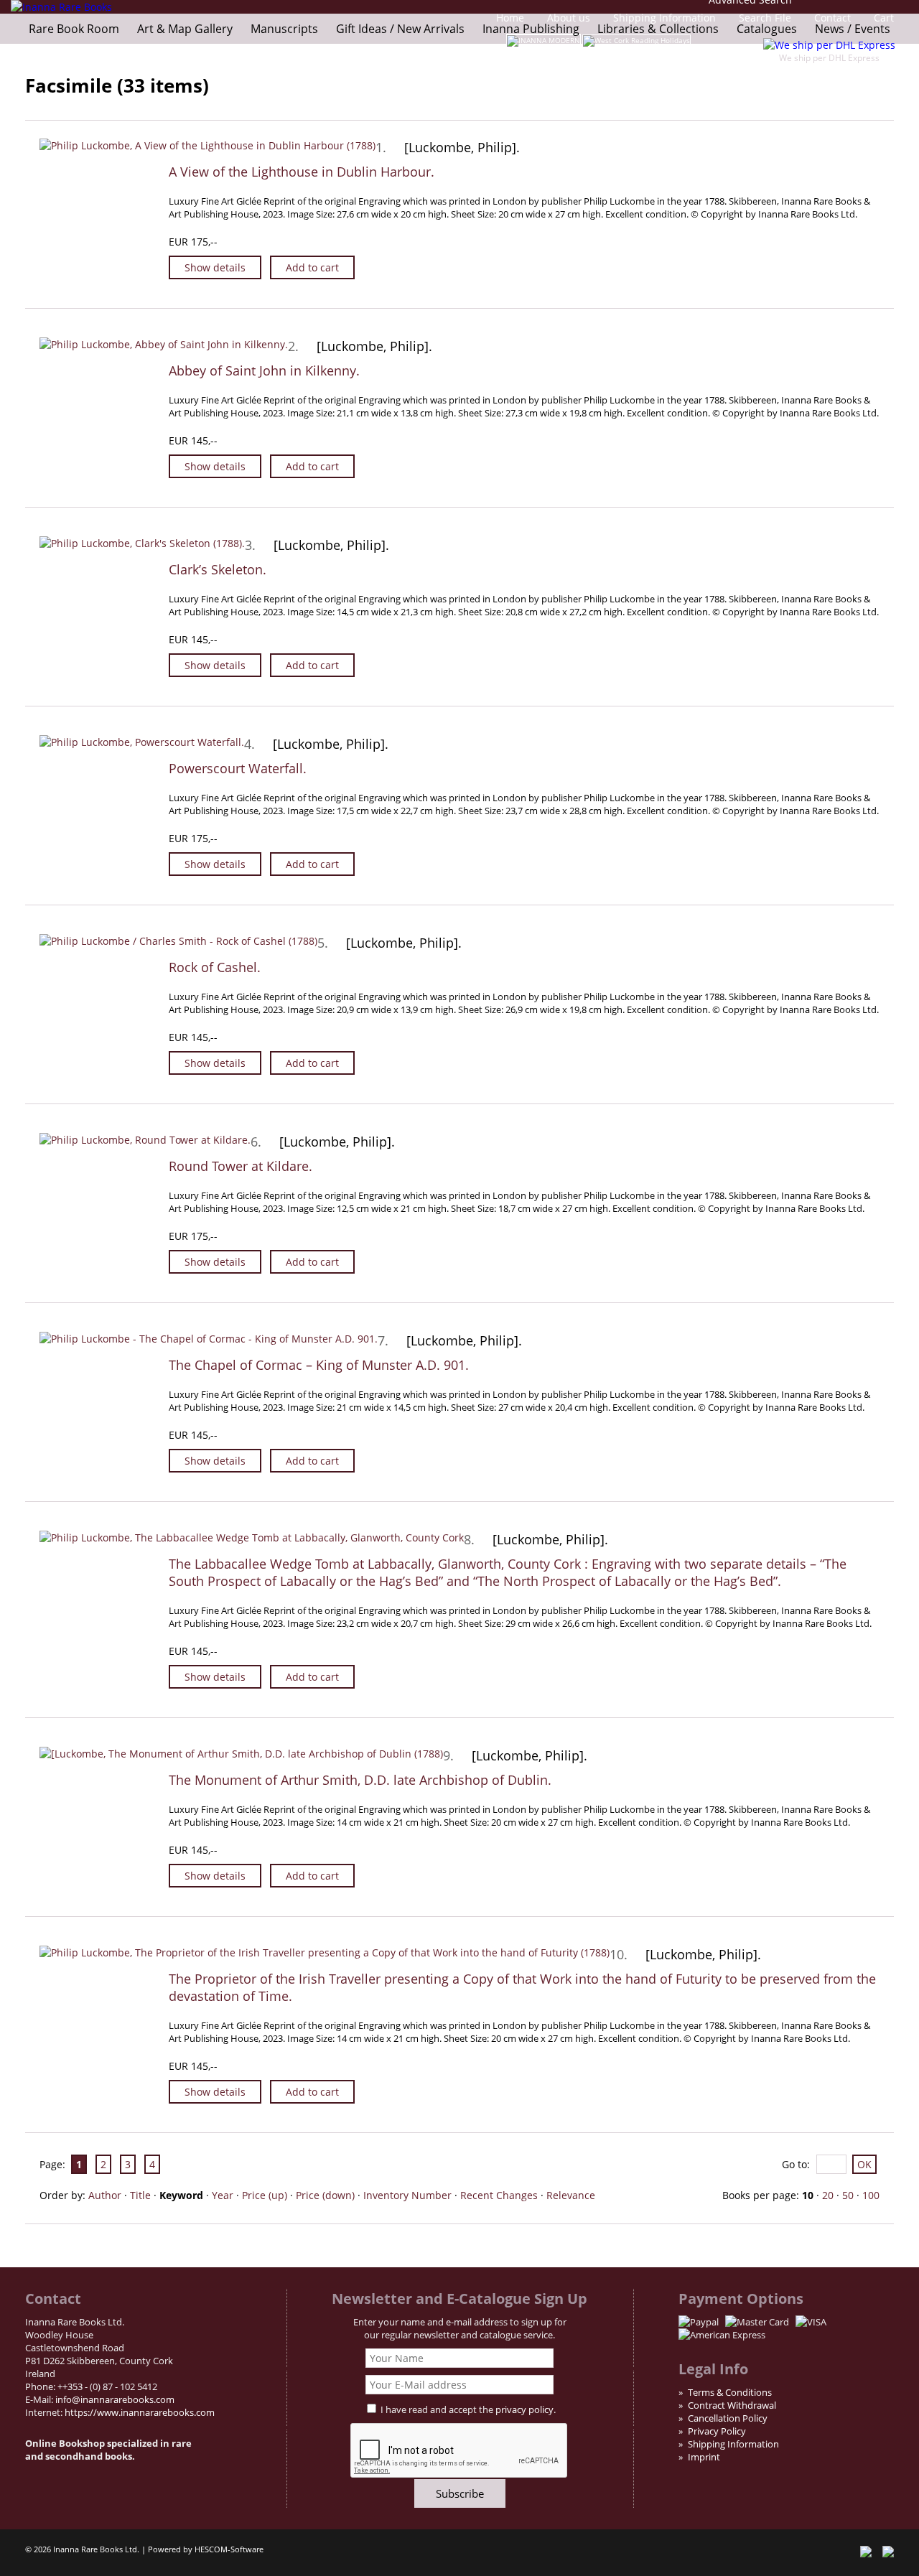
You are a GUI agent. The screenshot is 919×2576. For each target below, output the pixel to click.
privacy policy (524, 2409)
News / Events (853, 29)
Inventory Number (407, 2195)
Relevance (571, 2195)
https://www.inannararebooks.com (140, 2412)
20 (828, 2195)
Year (223, 2195)
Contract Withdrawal (732, 2405)
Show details (215, 267)
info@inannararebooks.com (115, 2399)
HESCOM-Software (229, 2549)
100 (871, 2195)
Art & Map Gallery (185, 29)
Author (105, 2195)
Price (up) (265, 2195)
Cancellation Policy (728, 2418)
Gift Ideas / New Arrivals (400, 29)
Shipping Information (733, 2444)
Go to (794, 2164)
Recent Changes (499, 2195)
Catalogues (767, 29)
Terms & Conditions (730, 2392)
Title (140, 2195)
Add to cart (312, 267)
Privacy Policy (717, 2431)
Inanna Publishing (531, 29)
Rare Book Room (74, 29)
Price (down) (325, 2195)
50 (848, 2195)
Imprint (704, 2457)
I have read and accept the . (468, 2409)
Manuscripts (284, 29)
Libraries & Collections (658, 29)
